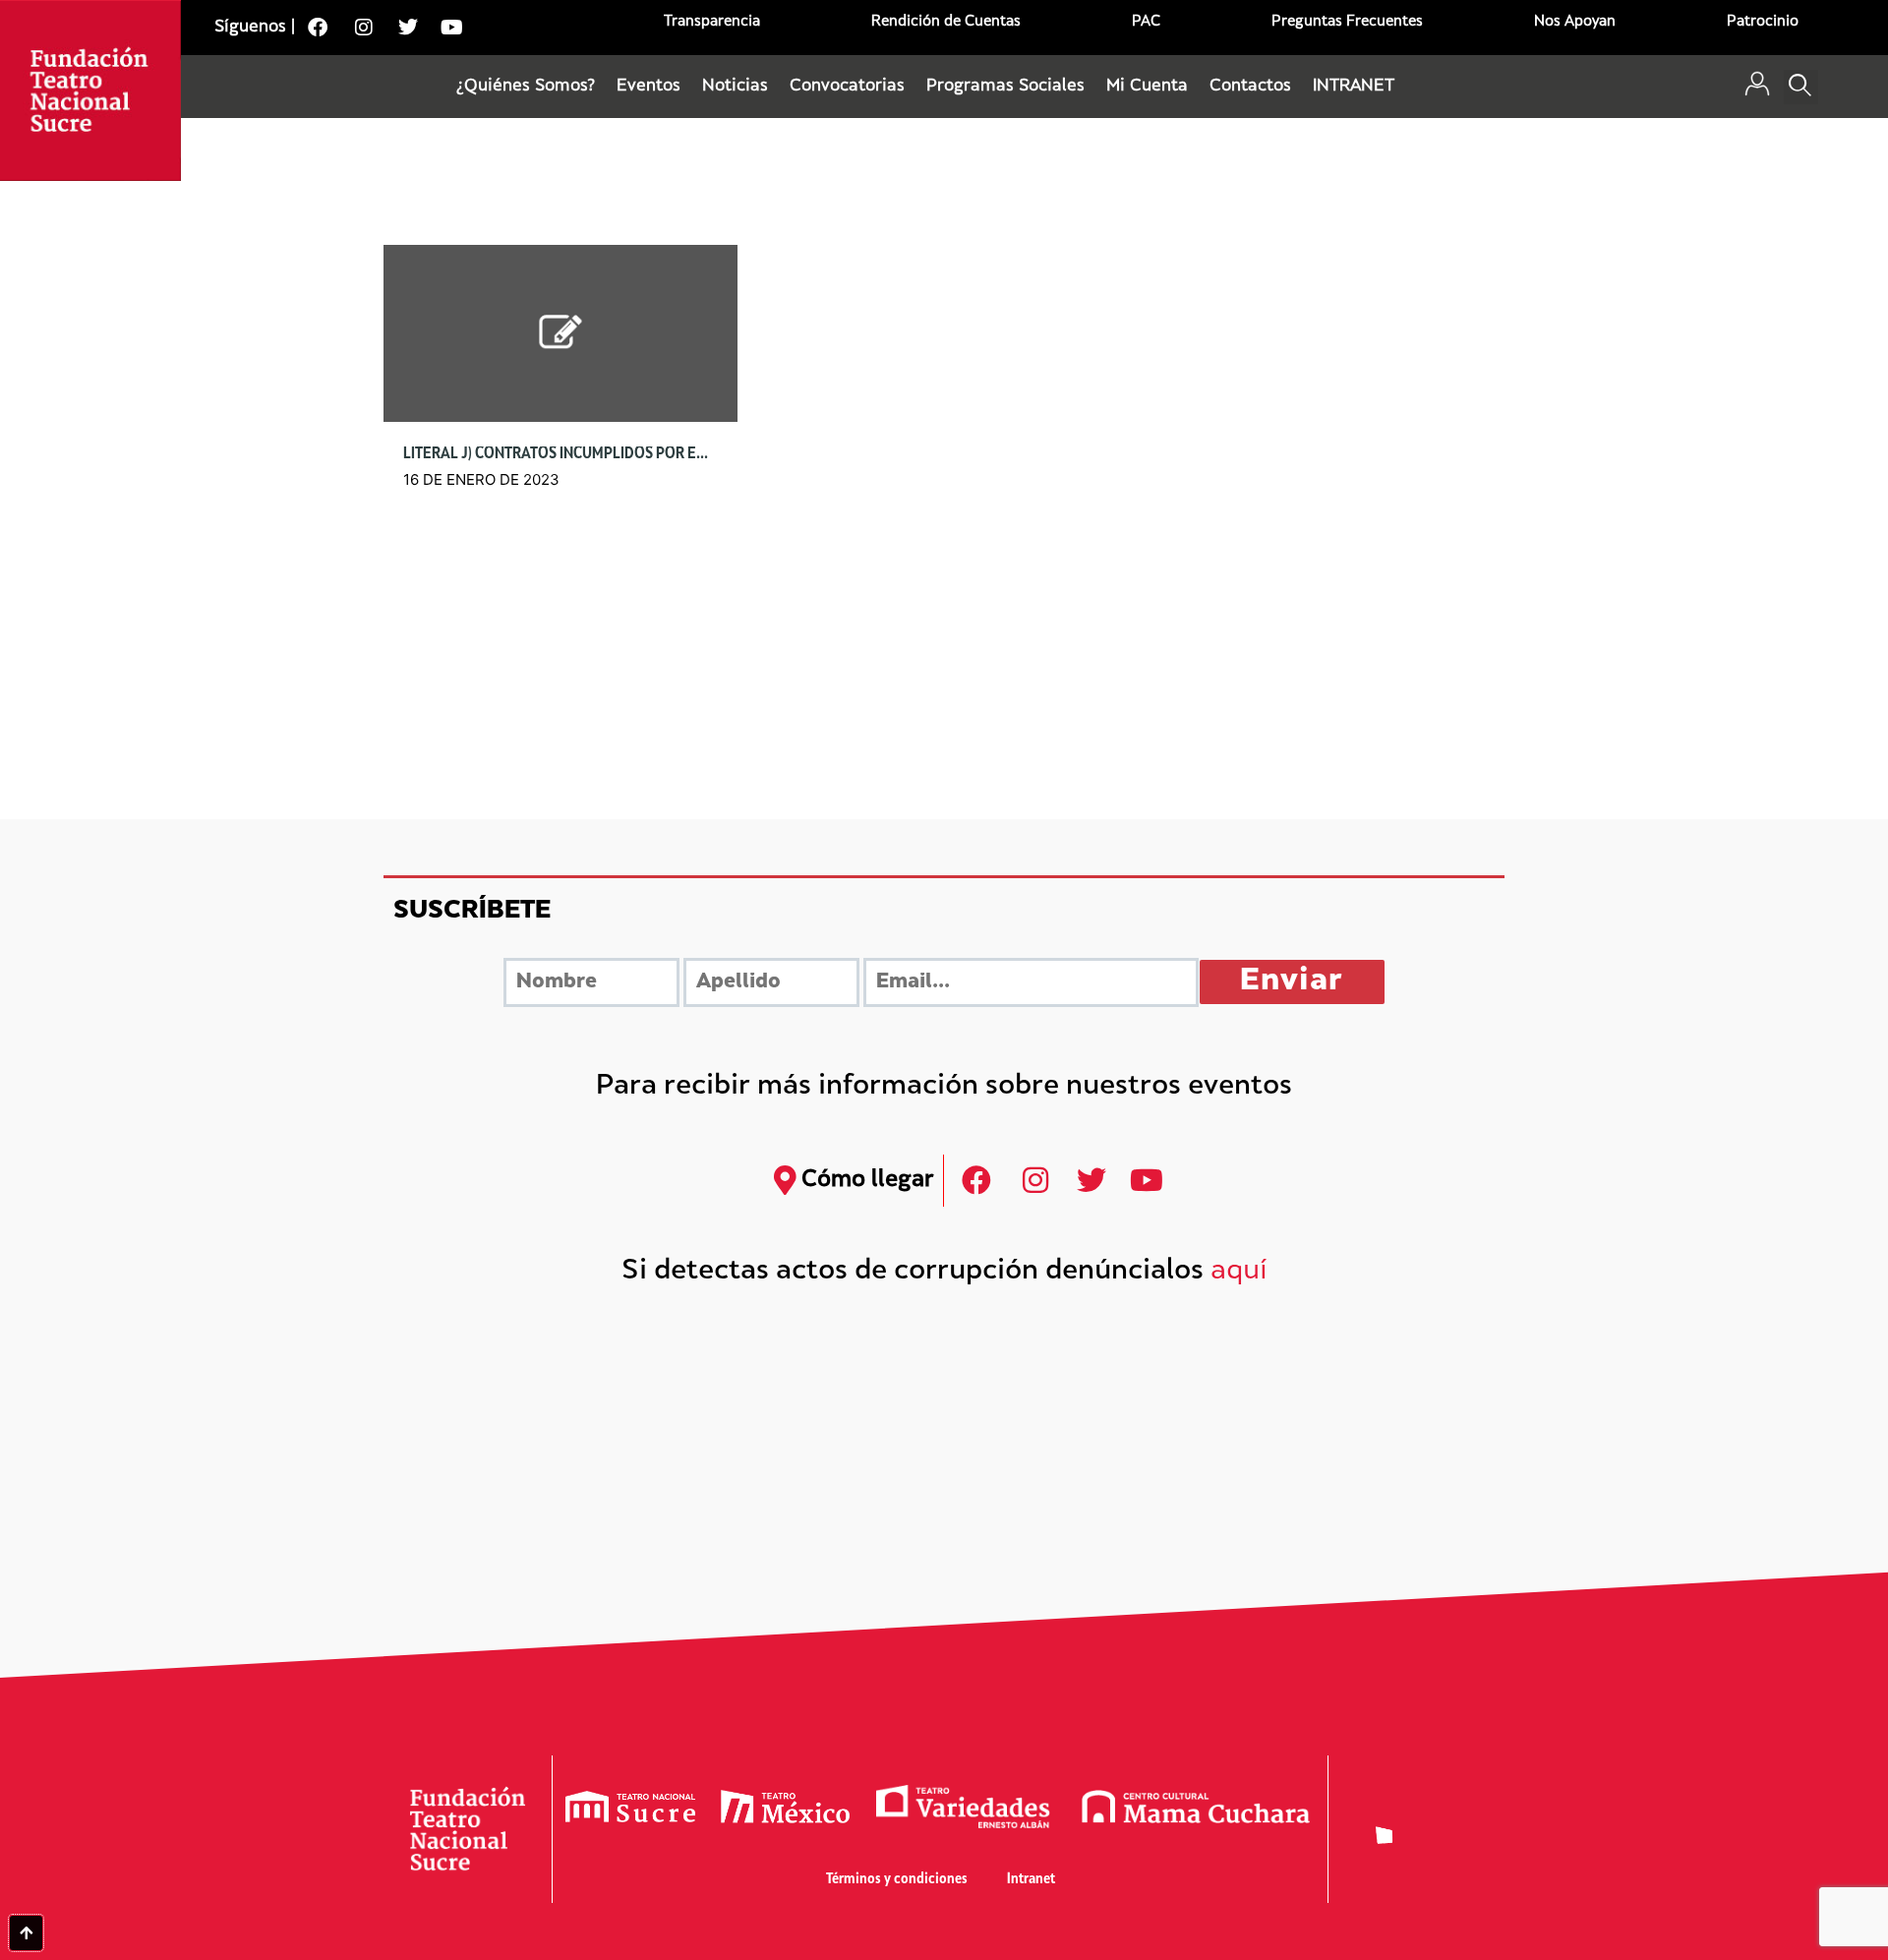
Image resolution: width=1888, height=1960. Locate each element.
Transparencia (712, 22)
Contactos (1250, 87)
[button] (1801, 87)
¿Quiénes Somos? (526, 87)
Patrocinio (1763, 22)
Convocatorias (847, 87)
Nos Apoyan (1575, 22)
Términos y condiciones (897, 1880)
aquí (1239, 1272)
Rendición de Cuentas (946, 22)
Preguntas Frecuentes (1347, 22)
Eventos (649, 87)
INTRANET (1354, 87)
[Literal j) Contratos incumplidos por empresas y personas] (560, 333)
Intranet (1031, 1880)
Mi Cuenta (1147, 87)
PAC (1146, 22)
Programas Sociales (1005, 87)
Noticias (735, 87)
